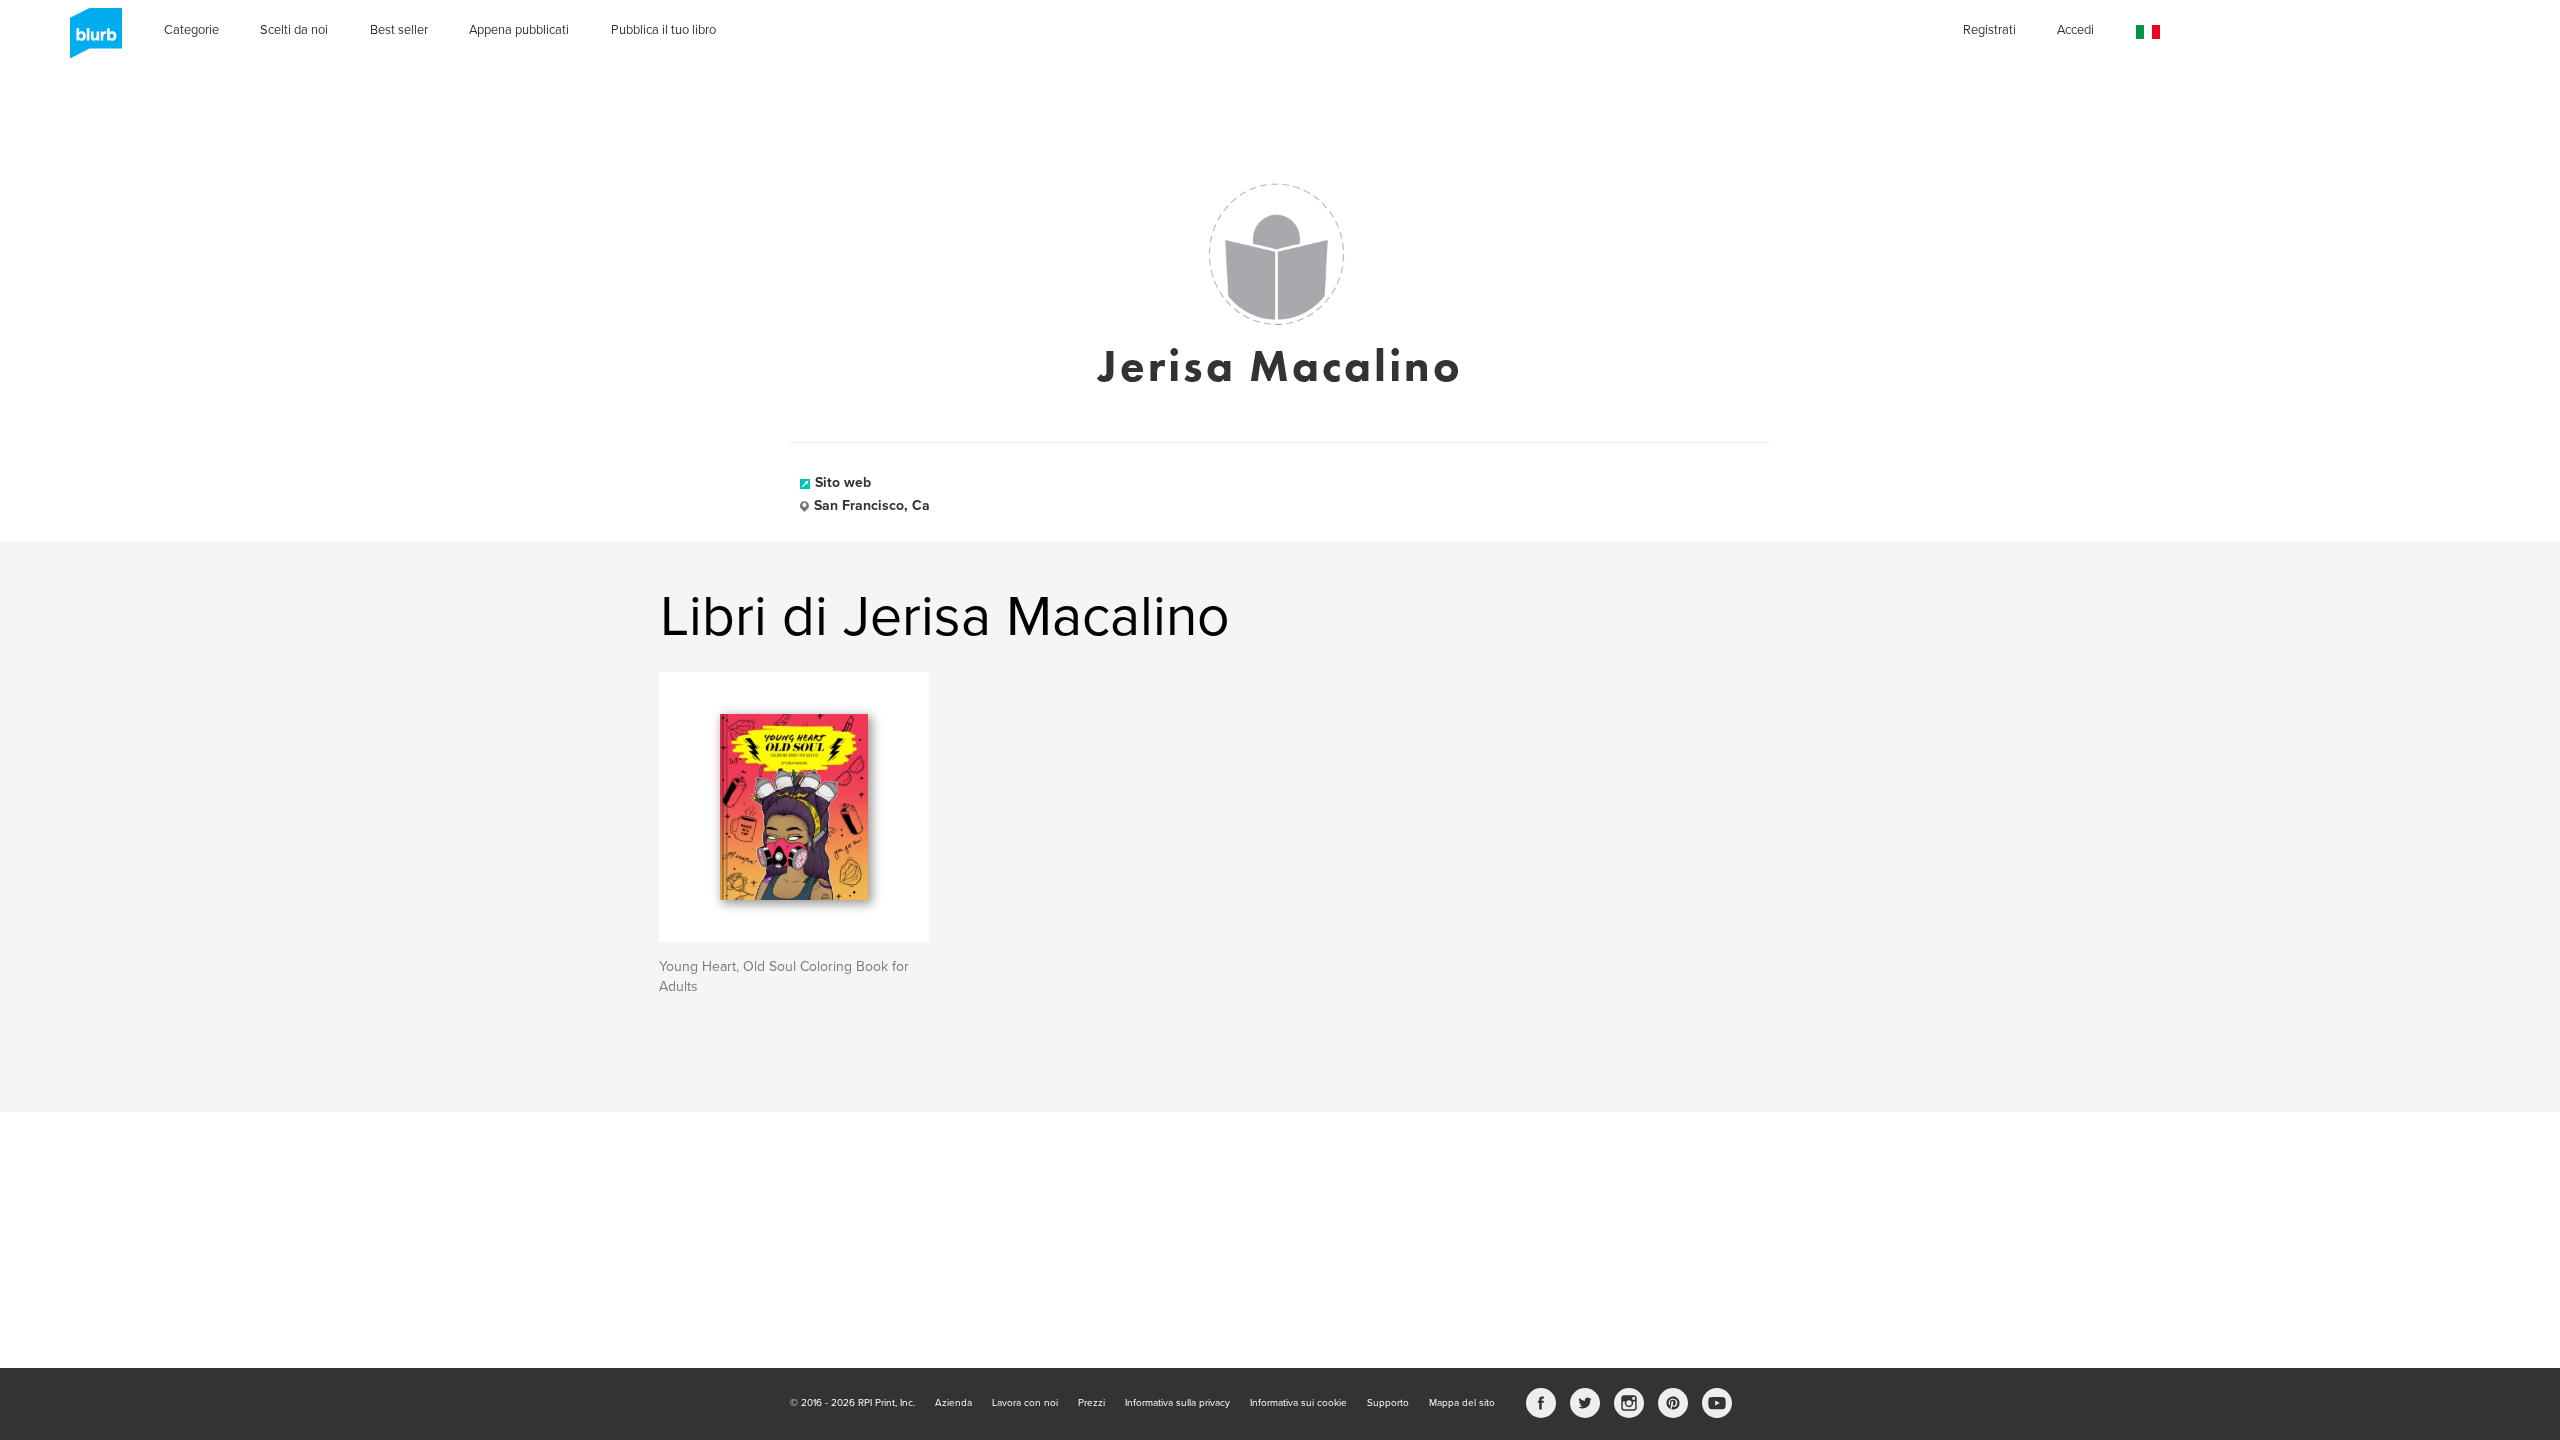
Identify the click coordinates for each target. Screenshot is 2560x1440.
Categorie (191, 30)
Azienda (953, 1403)
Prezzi (1091, 1403)
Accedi (2075, 30)
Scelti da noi (294, 30)
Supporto (1388, 1403)
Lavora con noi (1025, 1403)
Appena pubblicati (519, 30)
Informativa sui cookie (1298, 1403)
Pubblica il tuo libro (663, 30)
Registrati (1989, 30)
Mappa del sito (1462, 1403)
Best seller (399, 30)
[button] (2148, 32)
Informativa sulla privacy (1177, 1403)
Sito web (843, 482)
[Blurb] (90, 40)
